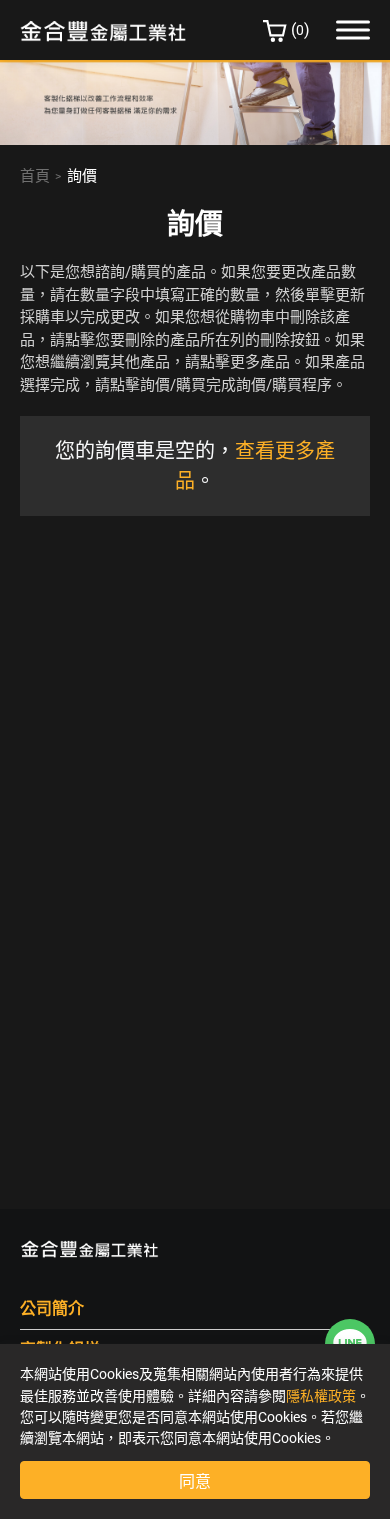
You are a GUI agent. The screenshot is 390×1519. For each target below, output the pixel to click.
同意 (195, 1481)
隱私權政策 (321, 1396)
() (300, 29)
